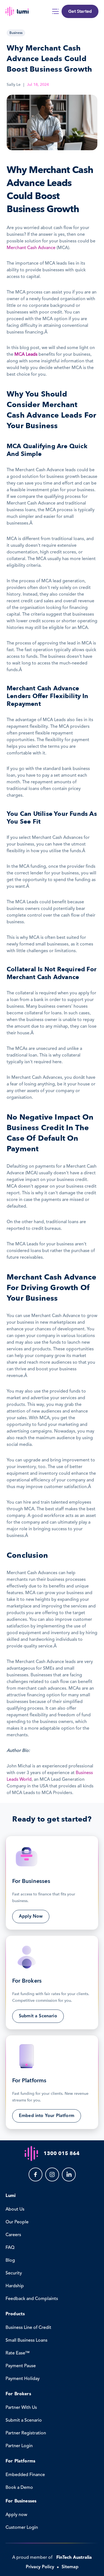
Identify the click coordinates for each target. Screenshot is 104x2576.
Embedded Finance (25, 2475)
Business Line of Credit (28, 2328)
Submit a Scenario (24, 2421)
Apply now (16, 2515)
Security (14, 2273)
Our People (17, 2222)
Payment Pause (21, 2366)
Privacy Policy (40, 2567)
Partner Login (19, 2446)
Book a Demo (19, 2488)
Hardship (15, 2286)
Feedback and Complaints (32, 2299)
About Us (15, 2209)
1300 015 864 (62, 2154)
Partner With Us (21, 2408)
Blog (10, 2261)
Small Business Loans (26, 2341)
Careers (13, 2235)
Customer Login (22, 2528)
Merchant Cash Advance (31, 248)
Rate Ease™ (18, 2353)
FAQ (10, 2248)
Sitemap (70, 2567)
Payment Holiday (23, 2379)
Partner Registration (26, 2433)
